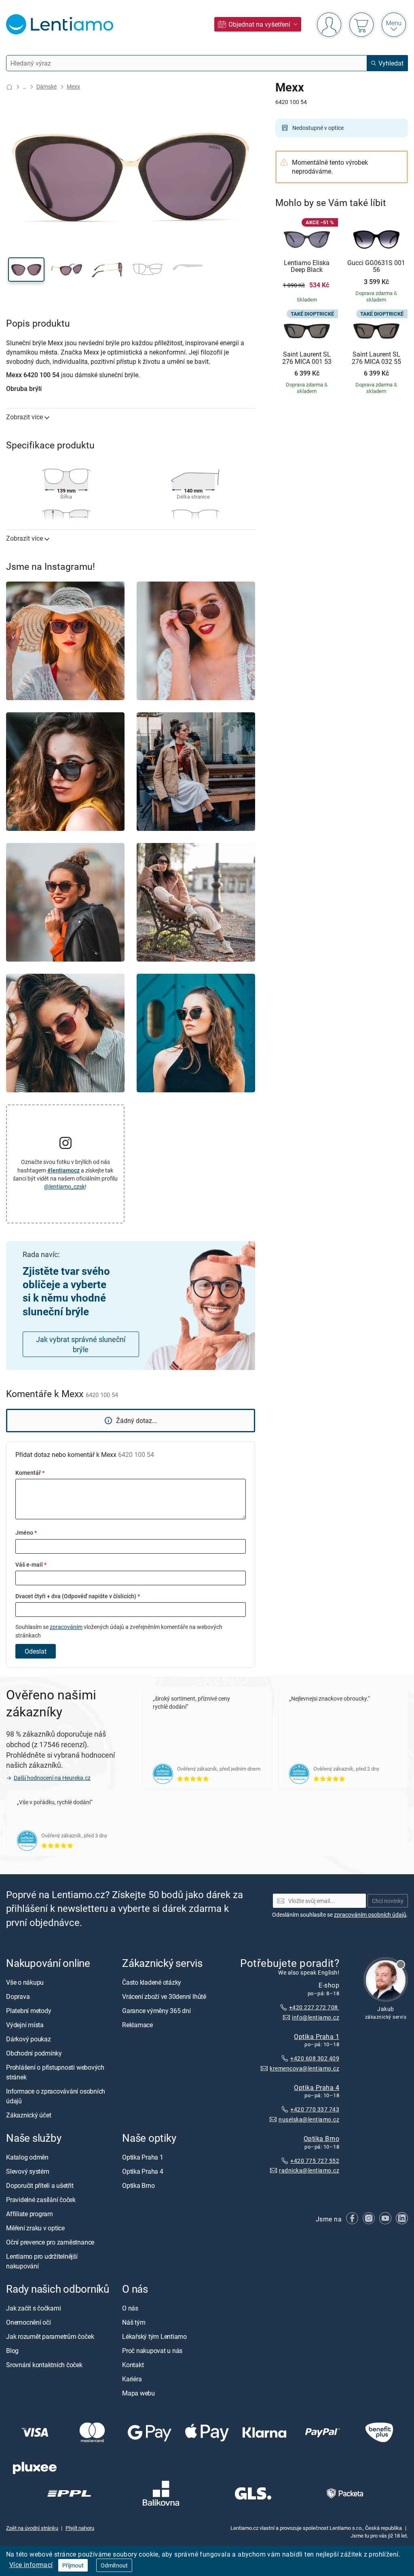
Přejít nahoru (80, 2528)
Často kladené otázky (152, 1982)
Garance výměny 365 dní (156, 2011)
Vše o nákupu (25, 1982)
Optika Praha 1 (317, 2036)
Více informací (31, 2565)
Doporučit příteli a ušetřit (40, 2185)
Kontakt (133, 2365)
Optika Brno (321, 2139)
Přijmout (73, 2565)
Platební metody (29, 2011)
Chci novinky (388, 1901)
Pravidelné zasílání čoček (41, 2200)
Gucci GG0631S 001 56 (376, 267)
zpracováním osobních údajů (370, 1914)
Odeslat (36, 1651)
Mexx (73, 86)
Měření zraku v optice (35, 2228)
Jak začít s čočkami (33, 2308)
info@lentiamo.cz (316, 2017)
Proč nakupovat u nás (152, 2351)
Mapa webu (138, 2393)
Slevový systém (28, 2171)
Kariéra (132, 2379)
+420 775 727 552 (315, 2161)
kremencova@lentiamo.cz (304, 2068)
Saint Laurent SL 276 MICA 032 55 (376, 358)
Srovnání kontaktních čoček (44, 2365)
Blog (12, 2351)
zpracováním (66, 1627)
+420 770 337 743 (315, 2110)
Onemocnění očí (29, 2323)
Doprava (18, 1996)
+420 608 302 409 (315, 2058)
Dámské (46, 86)
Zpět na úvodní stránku (32, 2528)
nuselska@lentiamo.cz (309, 2119)
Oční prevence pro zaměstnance (50, 2242)
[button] (26, 270)
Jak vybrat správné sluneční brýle (81, 1344)
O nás (130, 2308)
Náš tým (134, 2323)
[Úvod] (9, 87)
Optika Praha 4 (317, 2087)
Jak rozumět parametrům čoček (50, 2337)
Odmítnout (114, 2565)
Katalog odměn (27, 2157)
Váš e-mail (31, 1564)
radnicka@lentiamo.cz (309, 2170)
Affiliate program (30, 2214)
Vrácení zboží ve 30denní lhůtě (164, 1996)
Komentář (30, 1473)
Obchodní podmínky (34, 2053)
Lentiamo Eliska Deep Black (307, 267)
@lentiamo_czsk (64, 1186)
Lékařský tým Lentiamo (154, 2337)
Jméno (26, 1532)
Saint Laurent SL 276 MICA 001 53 (307, 358)
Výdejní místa (25, 2025)
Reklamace (137, 2025)
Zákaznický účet (29, 2115)
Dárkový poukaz (29, 2039)
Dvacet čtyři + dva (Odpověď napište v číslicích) (78, 1596)
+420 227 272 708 (314, 2007)
